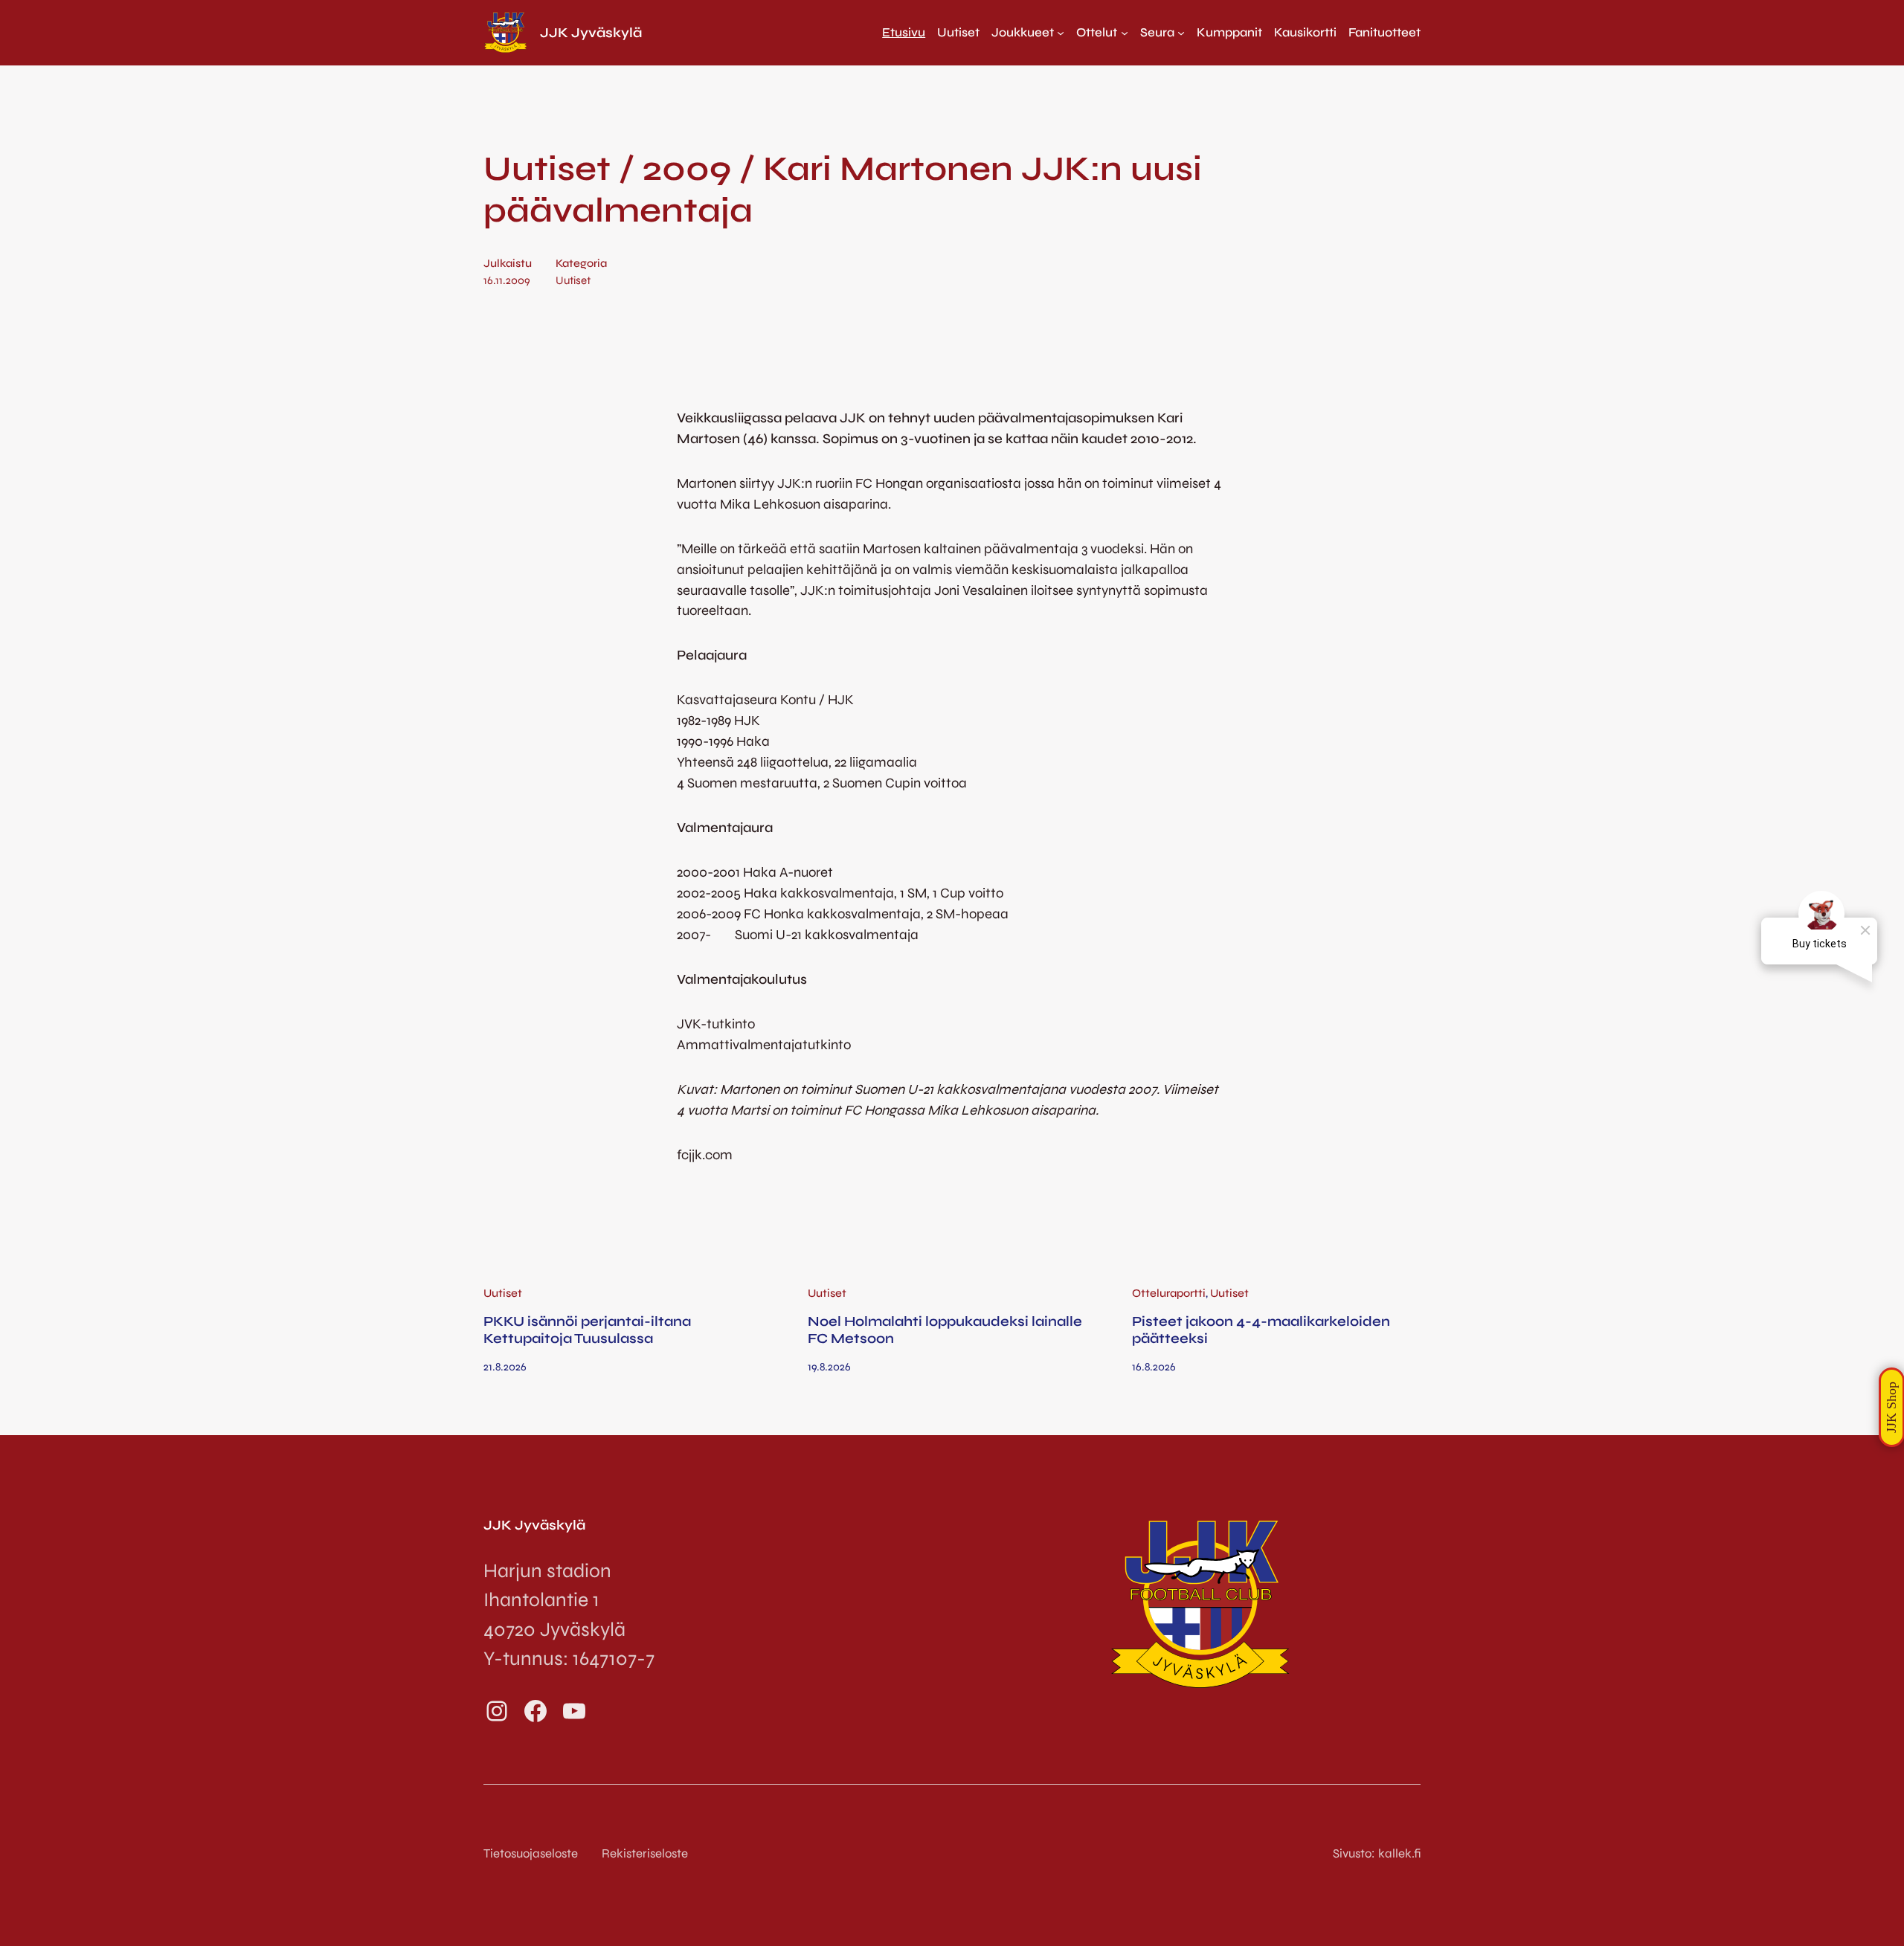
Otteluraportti (1169, 1293)
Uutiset (573, 280)
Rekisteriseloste (645, 1853)
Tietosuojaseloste (531, 1853)
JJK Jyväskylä (591, 33)
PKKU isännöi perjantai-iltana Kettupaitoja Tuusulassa (587, 1330)
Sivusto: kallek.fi (1377, 1853)
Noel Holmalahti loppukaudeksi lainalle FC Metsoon (945, 1330)
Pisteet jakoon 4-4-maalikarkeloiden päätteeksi (1261, 1330)
